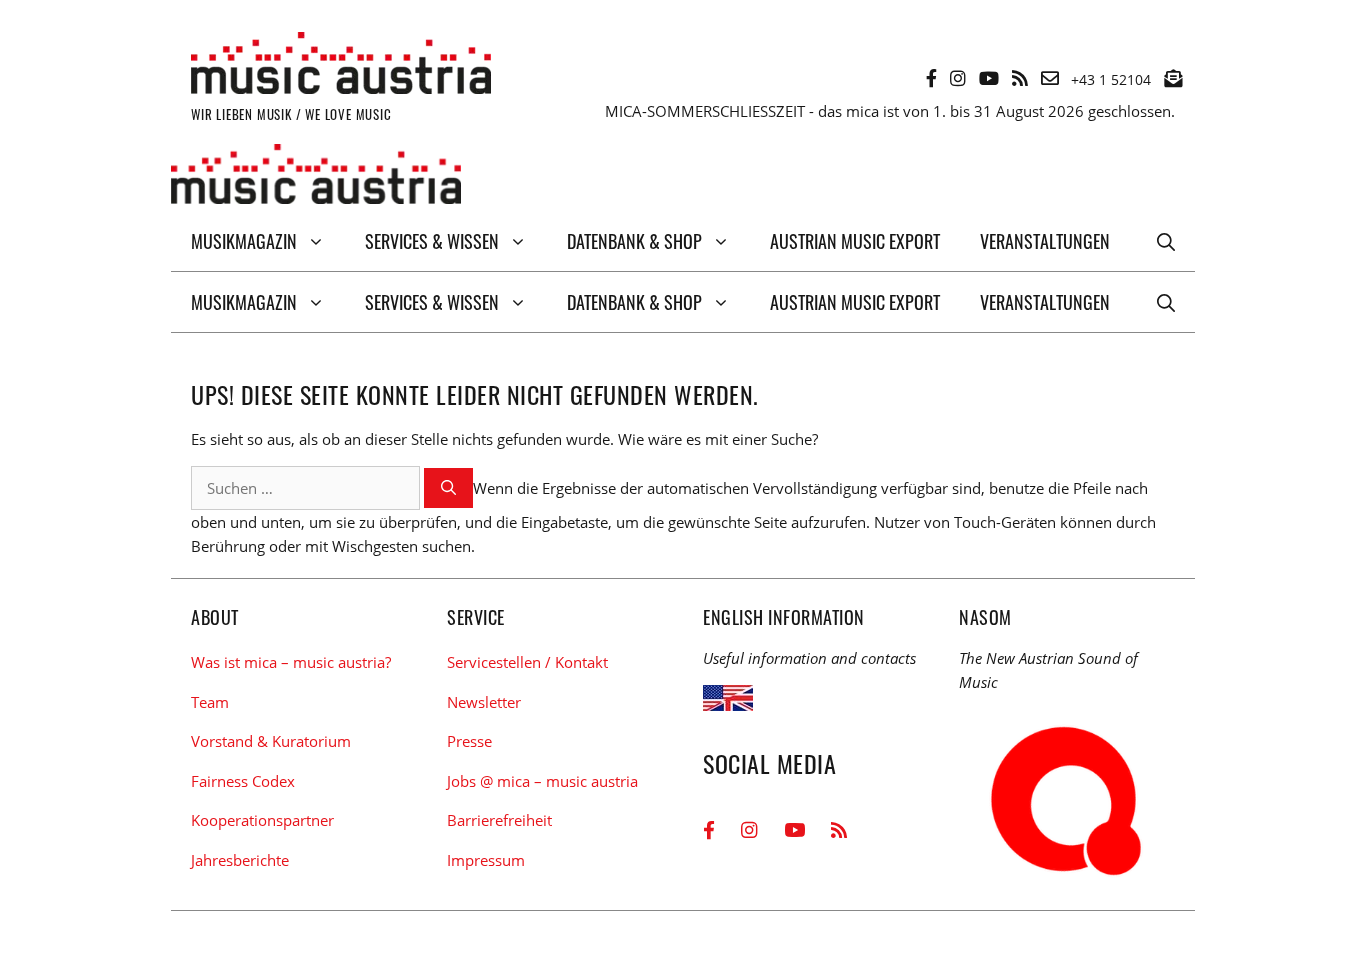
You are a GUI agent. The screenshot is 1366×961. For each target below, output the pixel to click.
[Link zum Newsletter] (1173, 78)
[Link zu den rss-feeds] (1020, 78)
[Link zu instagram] (958, 78)
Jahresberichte (240, 860)
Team (210, 702)
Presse (469, 741)
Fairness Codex (243, 781)
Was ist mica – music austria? (291, 662)
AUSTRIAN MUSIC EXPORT (855, 241)
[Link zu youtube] (989, 78)
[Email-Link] (1050, 78)
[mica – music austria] (316, 177)
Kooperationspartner (262, 820)
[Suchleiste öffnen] (1166, 241)
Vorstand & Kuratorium (271, 741)
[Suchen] (448, 488)
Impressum (486, 860)
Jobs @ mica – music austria (542, 781)
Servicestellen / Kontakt (527, 662)
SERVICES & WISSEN (432, 241)
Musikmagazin (244, 241)
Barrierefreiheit (499, 820)
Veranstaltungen (1045, 241)
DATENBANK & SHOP (634, 241)
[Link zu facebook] (931, 78)
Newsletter (484, 702)
